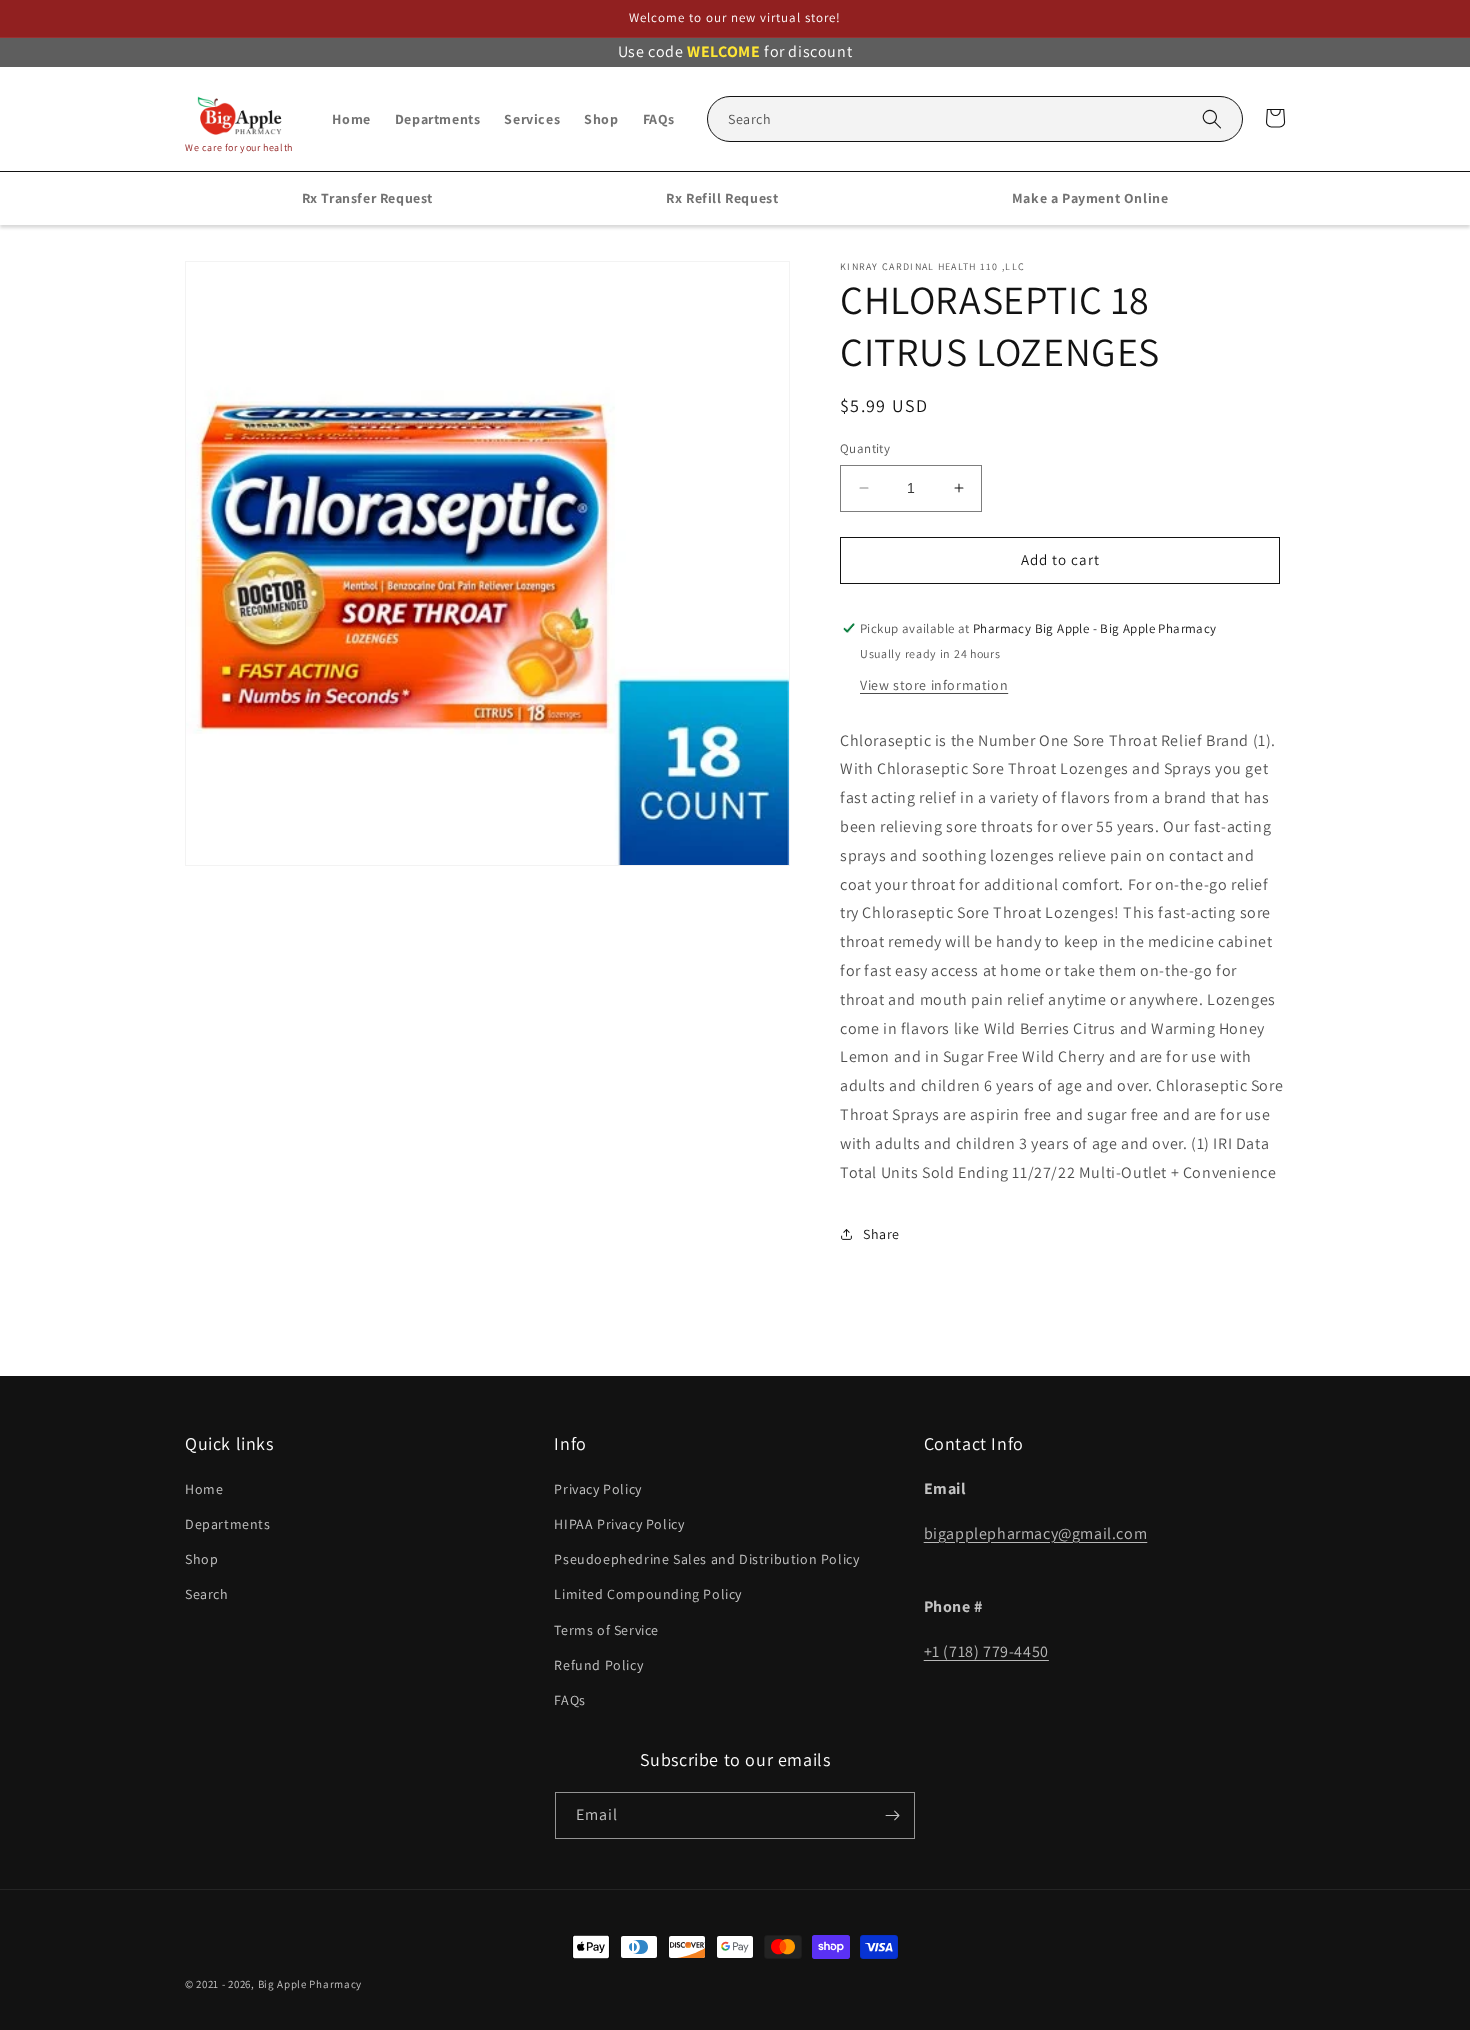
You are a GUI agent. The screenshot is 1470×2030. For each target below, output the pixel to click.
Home (204, 1489)
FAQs (569, 1700)
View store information (934, 685)
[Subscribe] (892, 1815)
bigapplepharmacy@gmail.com (1036, 1533)
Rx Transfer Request (367, 198)
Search (207, 1594)
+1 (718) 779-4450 (986, 1651)
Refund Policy (598, 1665)
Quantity (865, 448)
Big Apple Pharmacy (310, 1984)
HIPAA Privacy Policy (619, 1524)
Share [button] (881, 1234)
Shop (201, 1559)
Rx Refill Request (722, 198)
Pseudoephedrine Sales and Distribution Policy (706, 1559)
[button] (975, 119)
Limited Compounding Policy (648, 1594)
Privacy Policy (597, 1489)
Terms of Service (606, 1630)
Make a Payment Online (1090, 198)
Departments (228, 1524)
